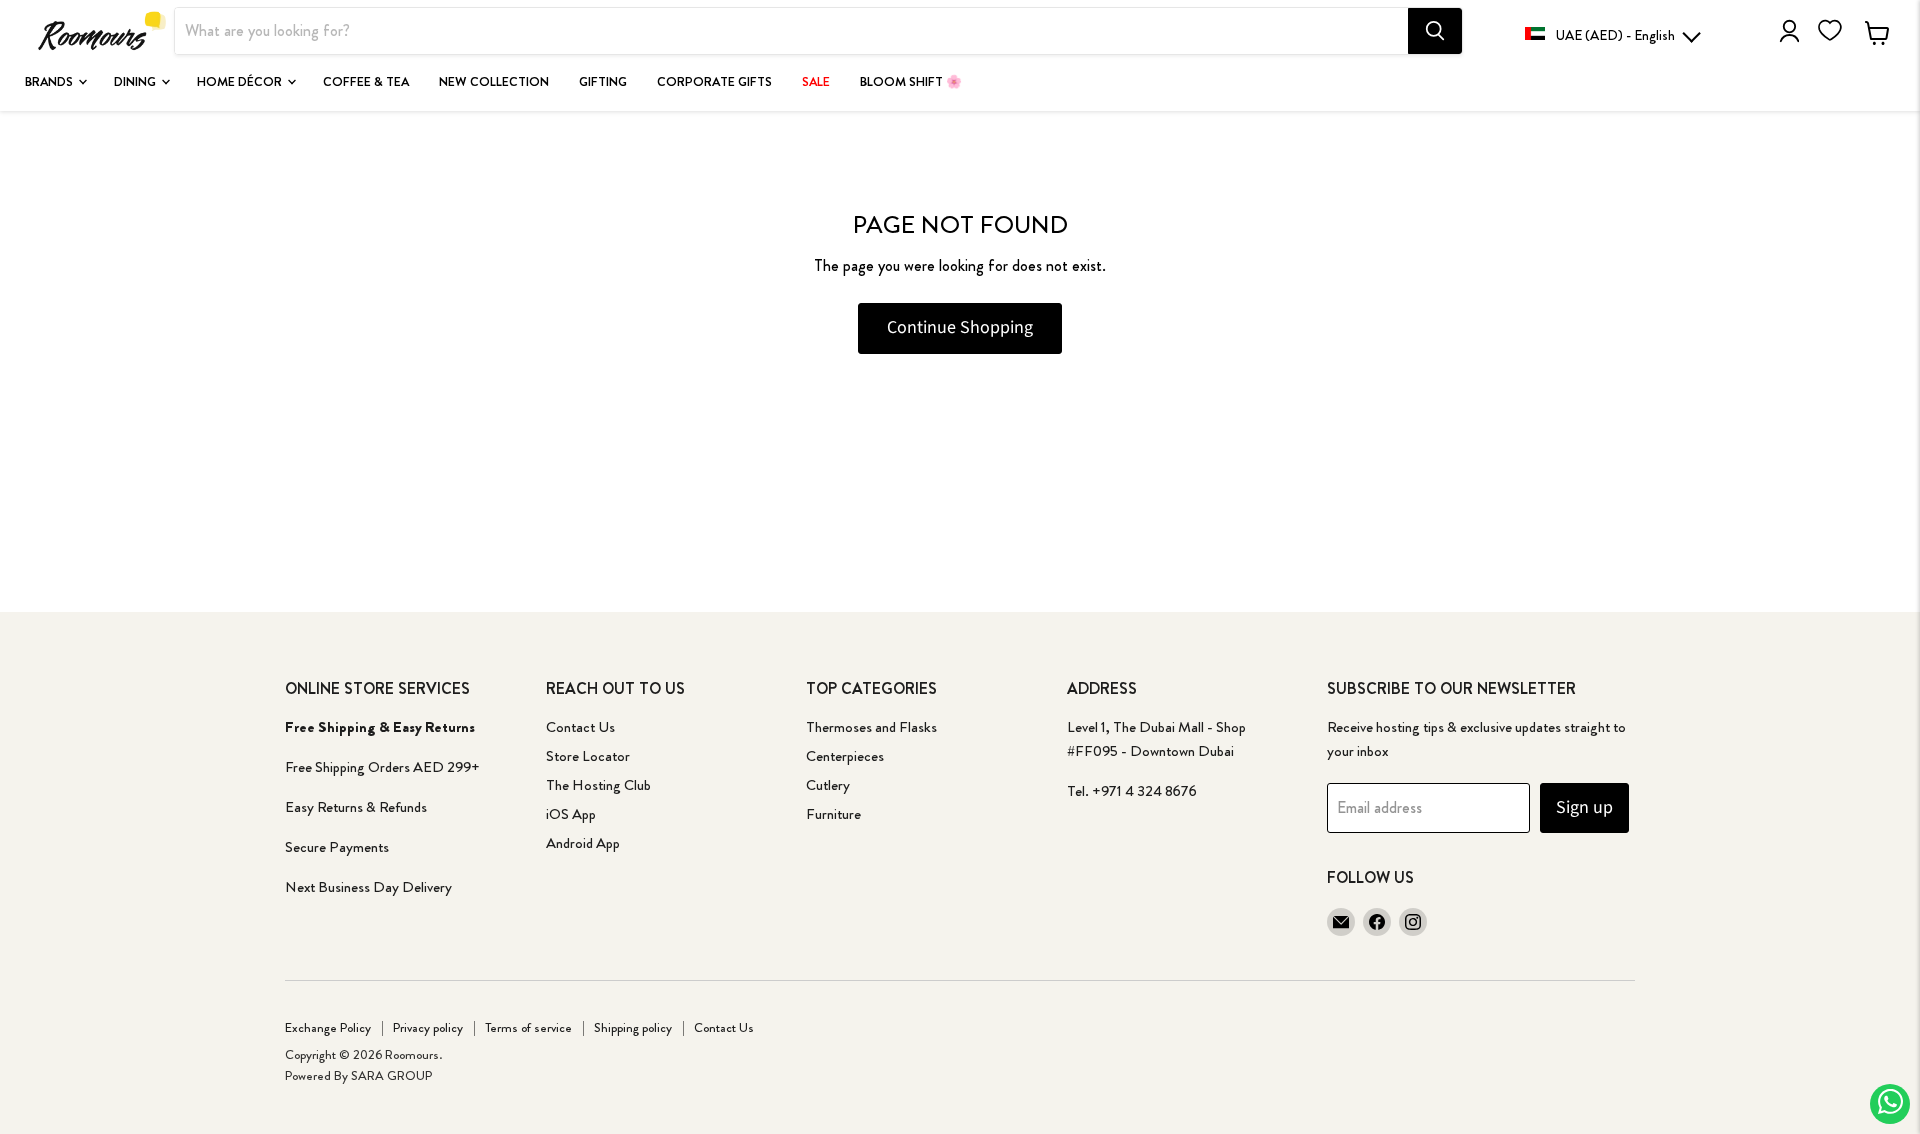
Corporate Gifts (714, 82)
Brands (50, 82)
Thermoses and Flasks (871, 727)
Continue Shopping (960, 327)
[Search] (1435, 31)
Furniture (833, 814)
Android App (583, 843)
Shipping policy (633, 1027)
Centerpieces (845, 756)
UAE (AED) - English (1615, 35)
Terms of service (528, 1027)
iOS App (571, 814)
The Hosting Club (598, 785)
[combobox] (791, 31)
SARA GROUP (391, 1075)
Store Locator (588, 756)
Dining (136, 82)
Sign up (1584, 807)
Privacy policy (428, 1027)
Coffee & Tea (366, 82)
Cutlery (828, 785)
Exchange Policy (328, 1027)
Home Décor (241, 82)
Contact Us (580, 727)
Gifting (603, 82)
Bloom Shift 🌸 (911, 82)
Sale (816, 82)
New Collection (494, 82)
